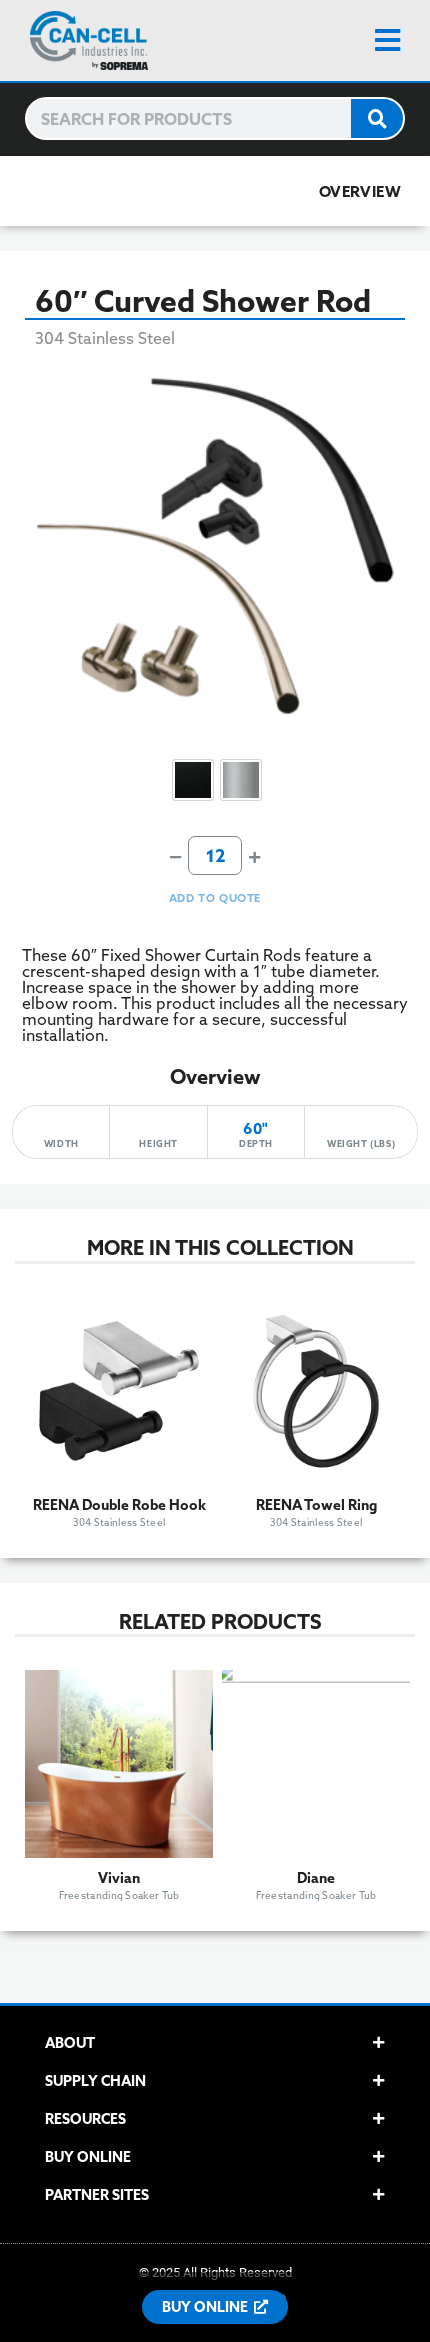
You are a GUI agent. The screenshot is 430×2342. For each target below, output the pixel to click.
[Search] (377, 118)
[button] (402, 40)
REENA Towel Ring (316, 1505)
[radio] (193, 780)
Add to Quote (215, 898)
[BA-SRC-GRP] (215, 546)
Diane (316, 1878)
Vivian (119, 1878)
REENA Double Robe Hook (119, 1505)
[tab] (215, 2043)
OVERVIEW (360, 191)
